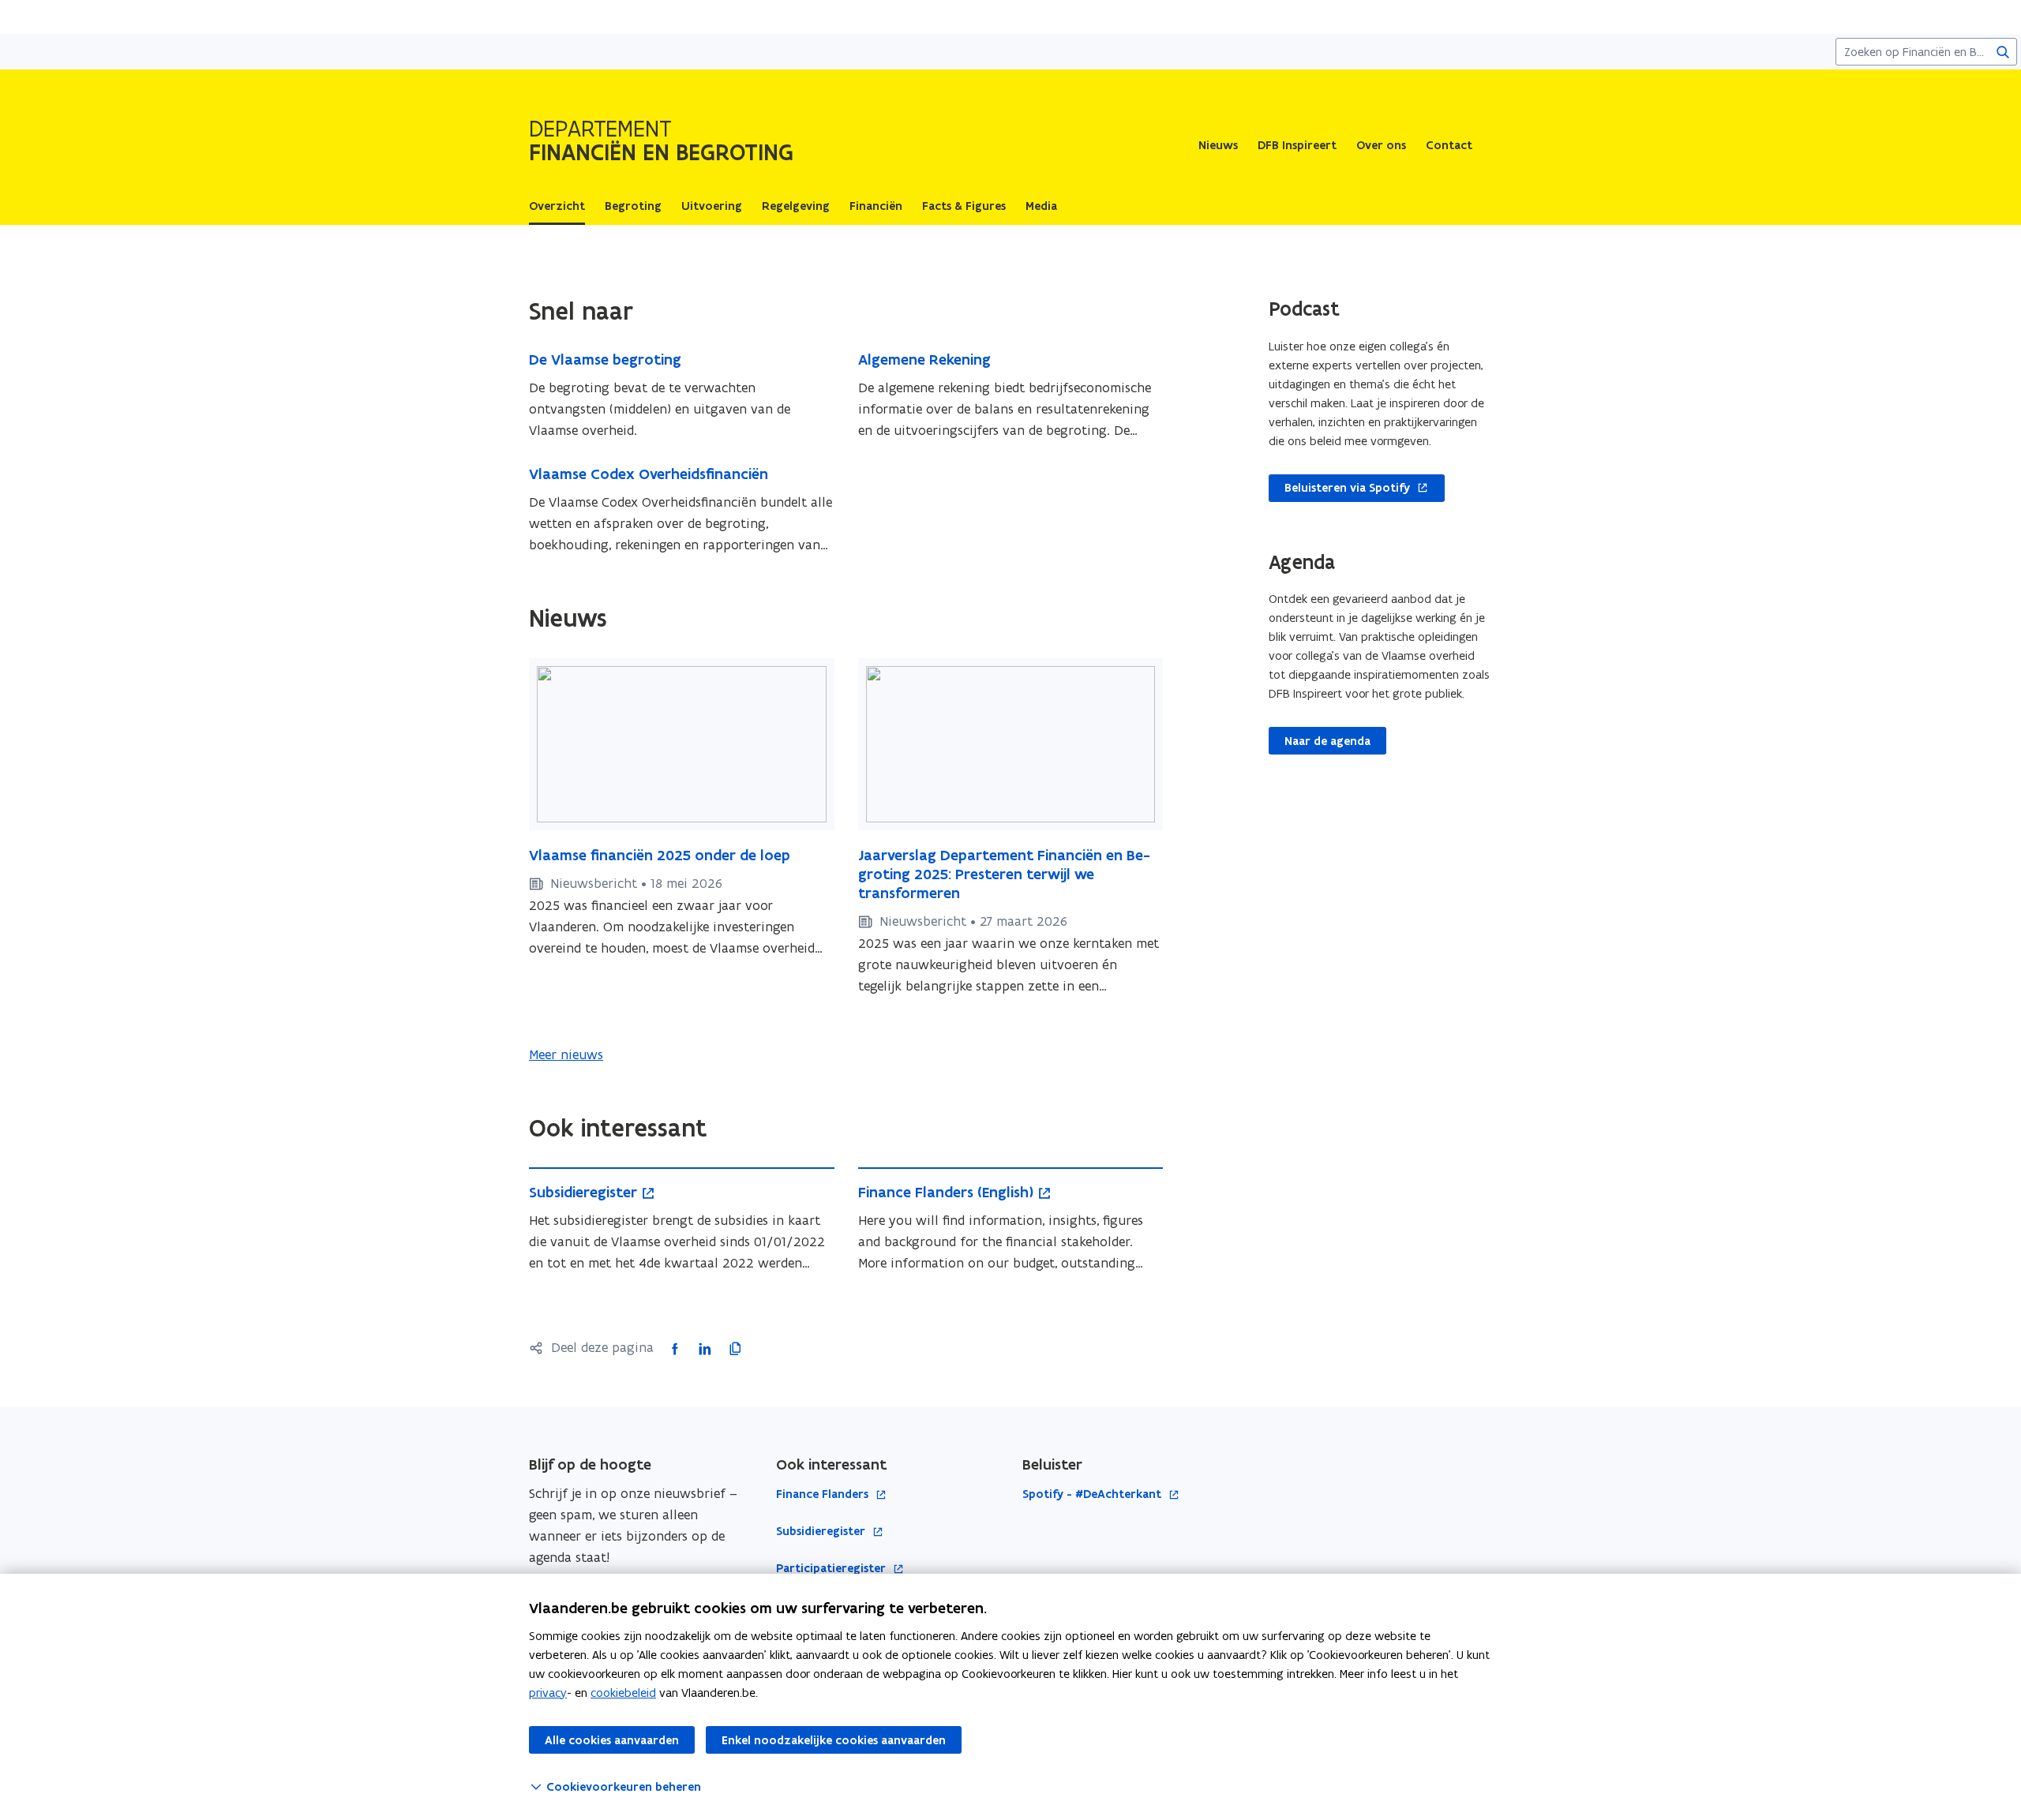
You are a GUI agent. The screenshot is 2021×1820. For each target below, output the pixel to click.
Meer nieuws (566, 1054)
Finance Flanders (824, 1494)
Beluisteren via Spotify (1339, 489)
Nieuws (1218, 145)
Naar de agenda (1327, 741)
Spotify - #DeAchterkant (1093, 1494)
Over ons (1381, 145)
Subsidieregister (822, 1532)
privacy (548, 1693)
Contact (1449, 145)
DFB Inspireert (1297, 145)
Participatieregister (832, 1569)
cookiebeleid (623, 1693)
